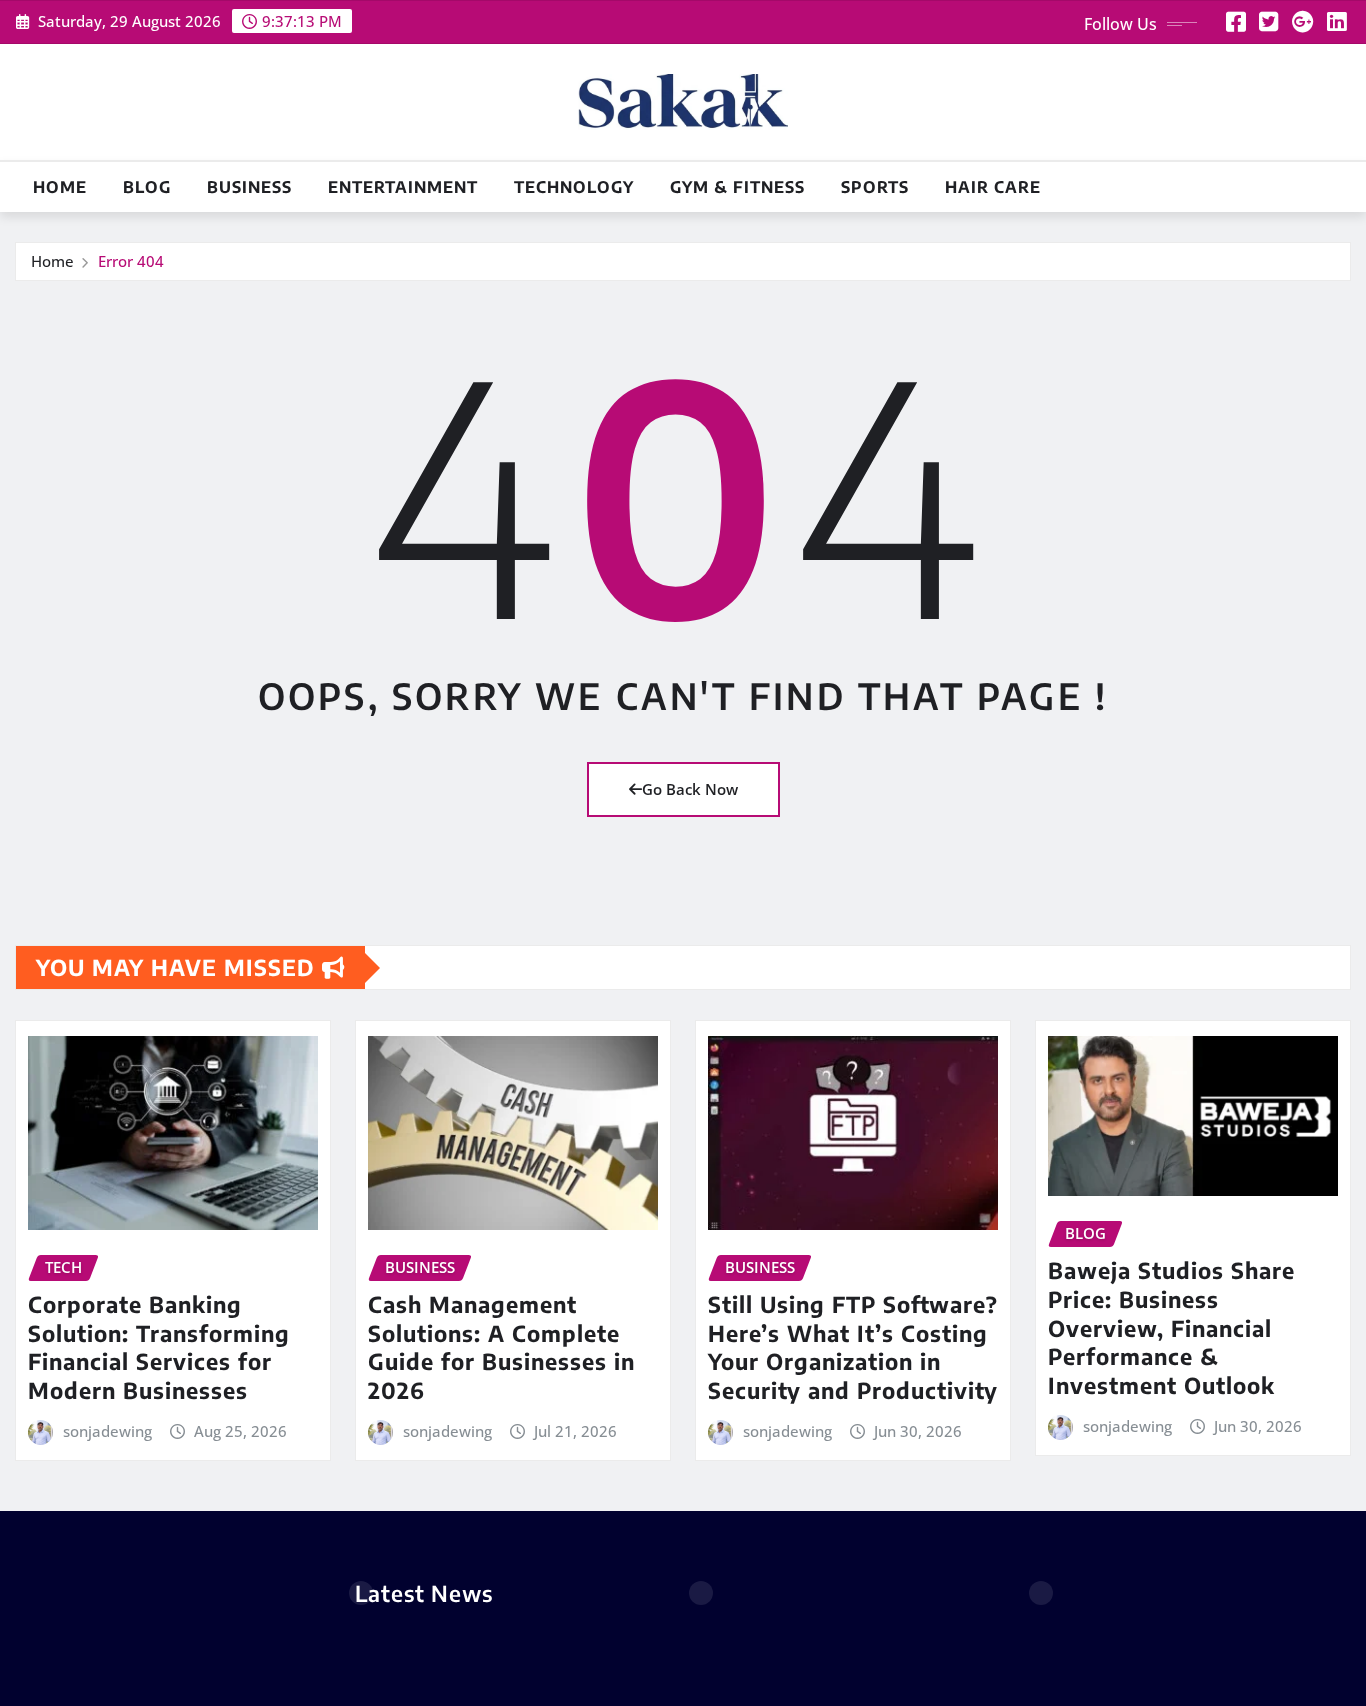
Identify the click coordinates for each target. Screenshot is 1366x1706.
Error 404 (131, 261)
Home (60, 187)
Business (249, 187)
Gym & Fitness (737, 187)
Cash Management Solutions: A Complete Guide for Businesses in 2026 (501, 1347)
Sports (875, 187)
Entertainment (403, 187)
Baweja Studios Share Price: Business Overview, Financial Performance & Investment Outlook (1171, 1327)
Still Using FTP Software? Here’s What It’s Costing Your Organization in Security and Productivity (853, 1347)
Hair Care (993, 187)
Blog (147, 187)
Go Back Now (690, 789)
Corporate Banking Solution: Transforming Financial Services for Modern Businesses (159, 1347)
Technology (574, 187)
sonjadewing (107, 1431)
